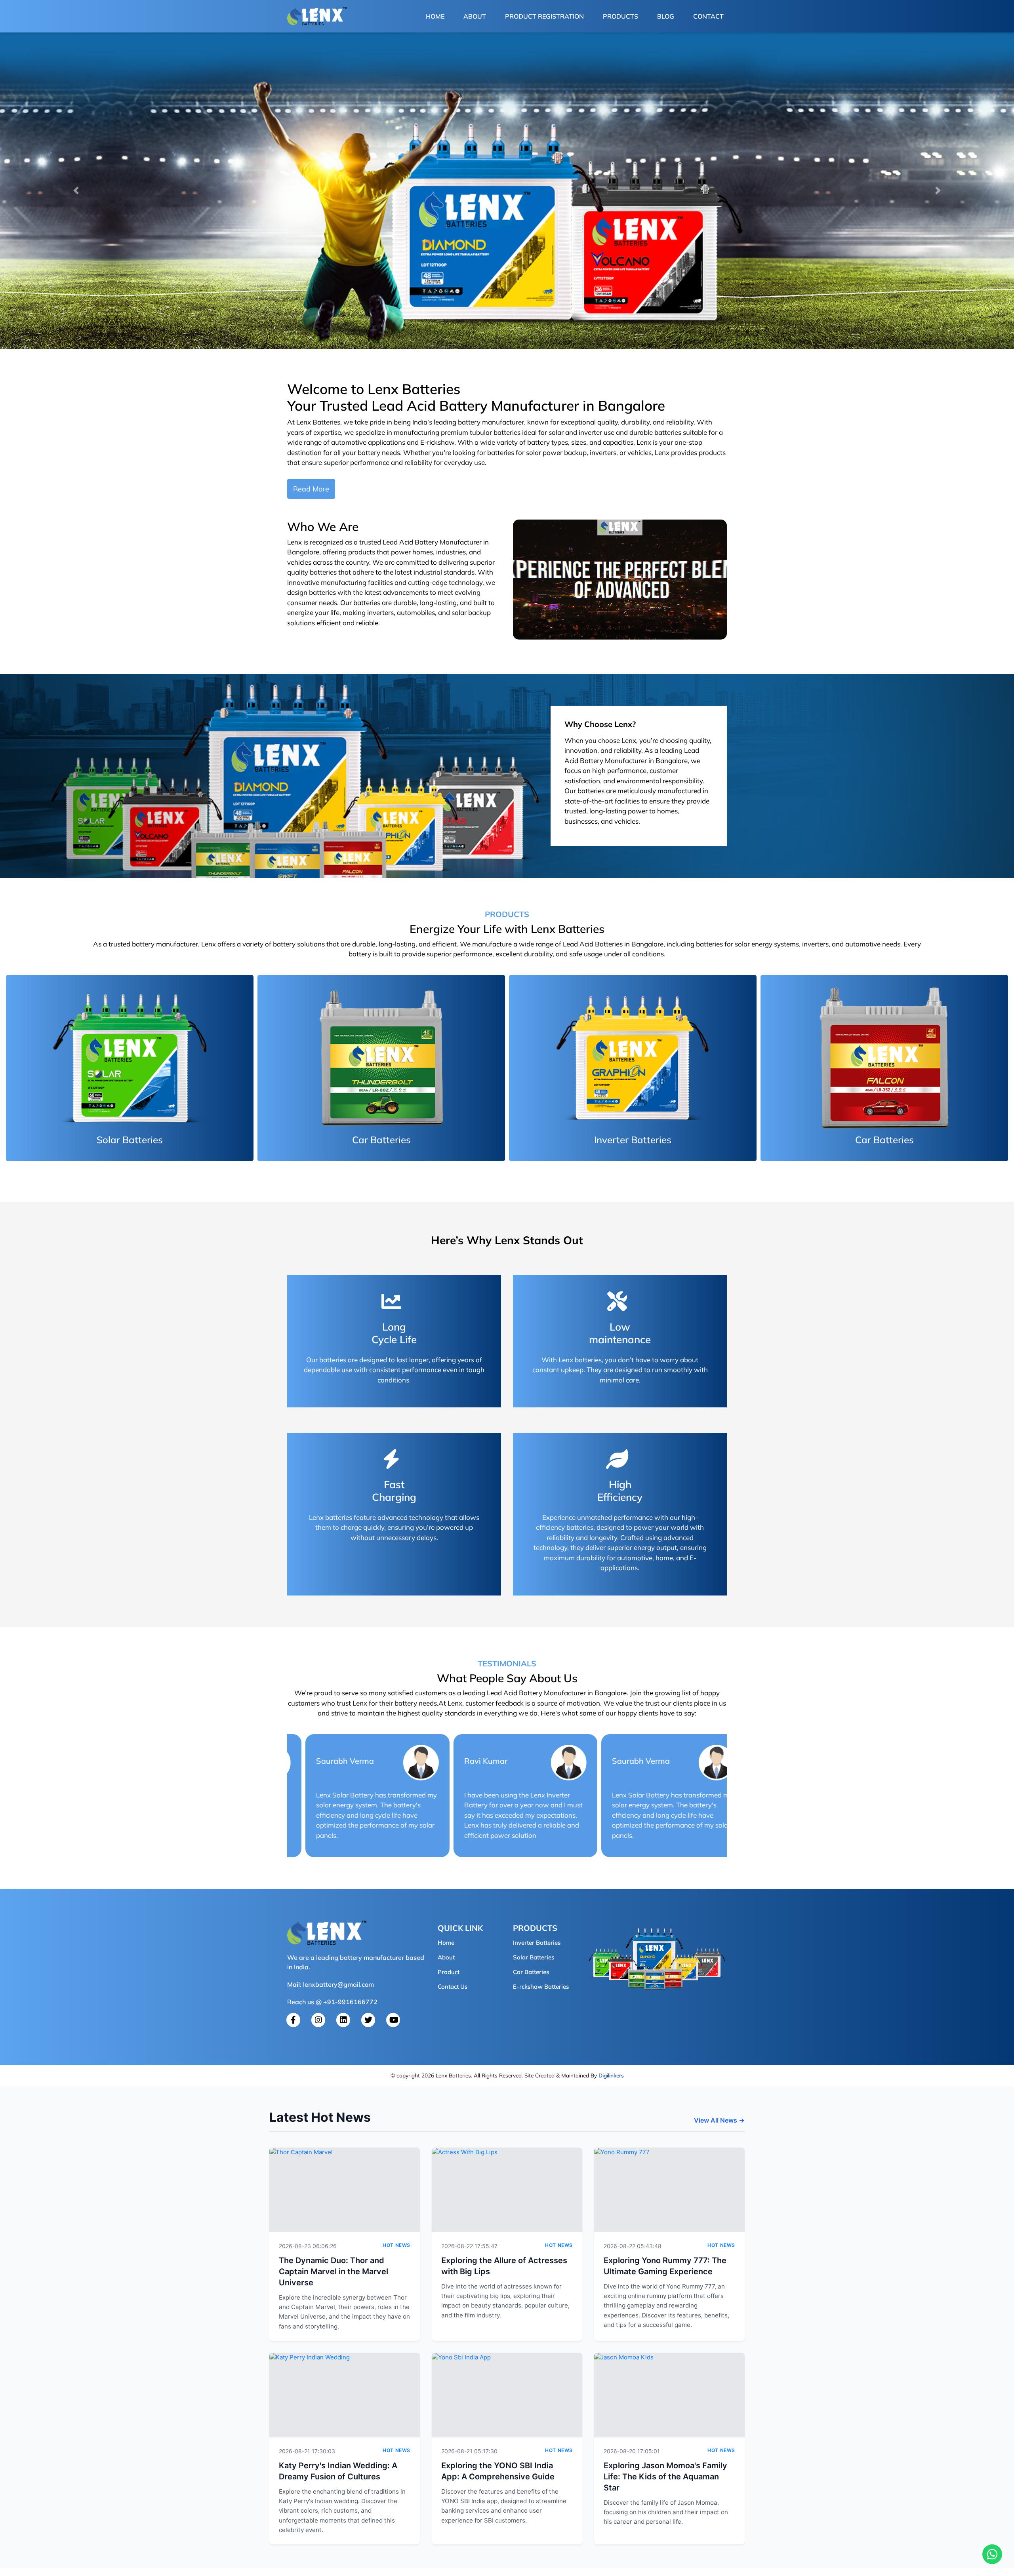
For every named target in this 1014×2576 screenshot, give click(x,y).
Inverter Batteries (537, 1943)
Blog (666, 16)
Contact (708, 16)
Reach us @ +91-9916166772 (332, 2002)
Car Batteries (531, 1972)
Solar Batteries (534, 1957)
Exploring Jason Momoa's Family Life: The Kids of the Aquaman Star (665, 2477)
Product (449, 1972)
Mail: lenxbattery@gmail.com (331, 1984)
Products (620, 16)
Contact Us (453, 1987)
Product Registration (544, 16)
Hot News (396, 2245)
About (475, 16)
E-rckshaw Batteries (541, 1987)
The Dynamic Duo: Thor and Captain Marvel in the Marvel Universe (334, 2271)
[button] (76, 190)
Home (437, 16)
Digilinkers (611, 2075)
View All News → (719, 2120)
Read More (311, 489)
